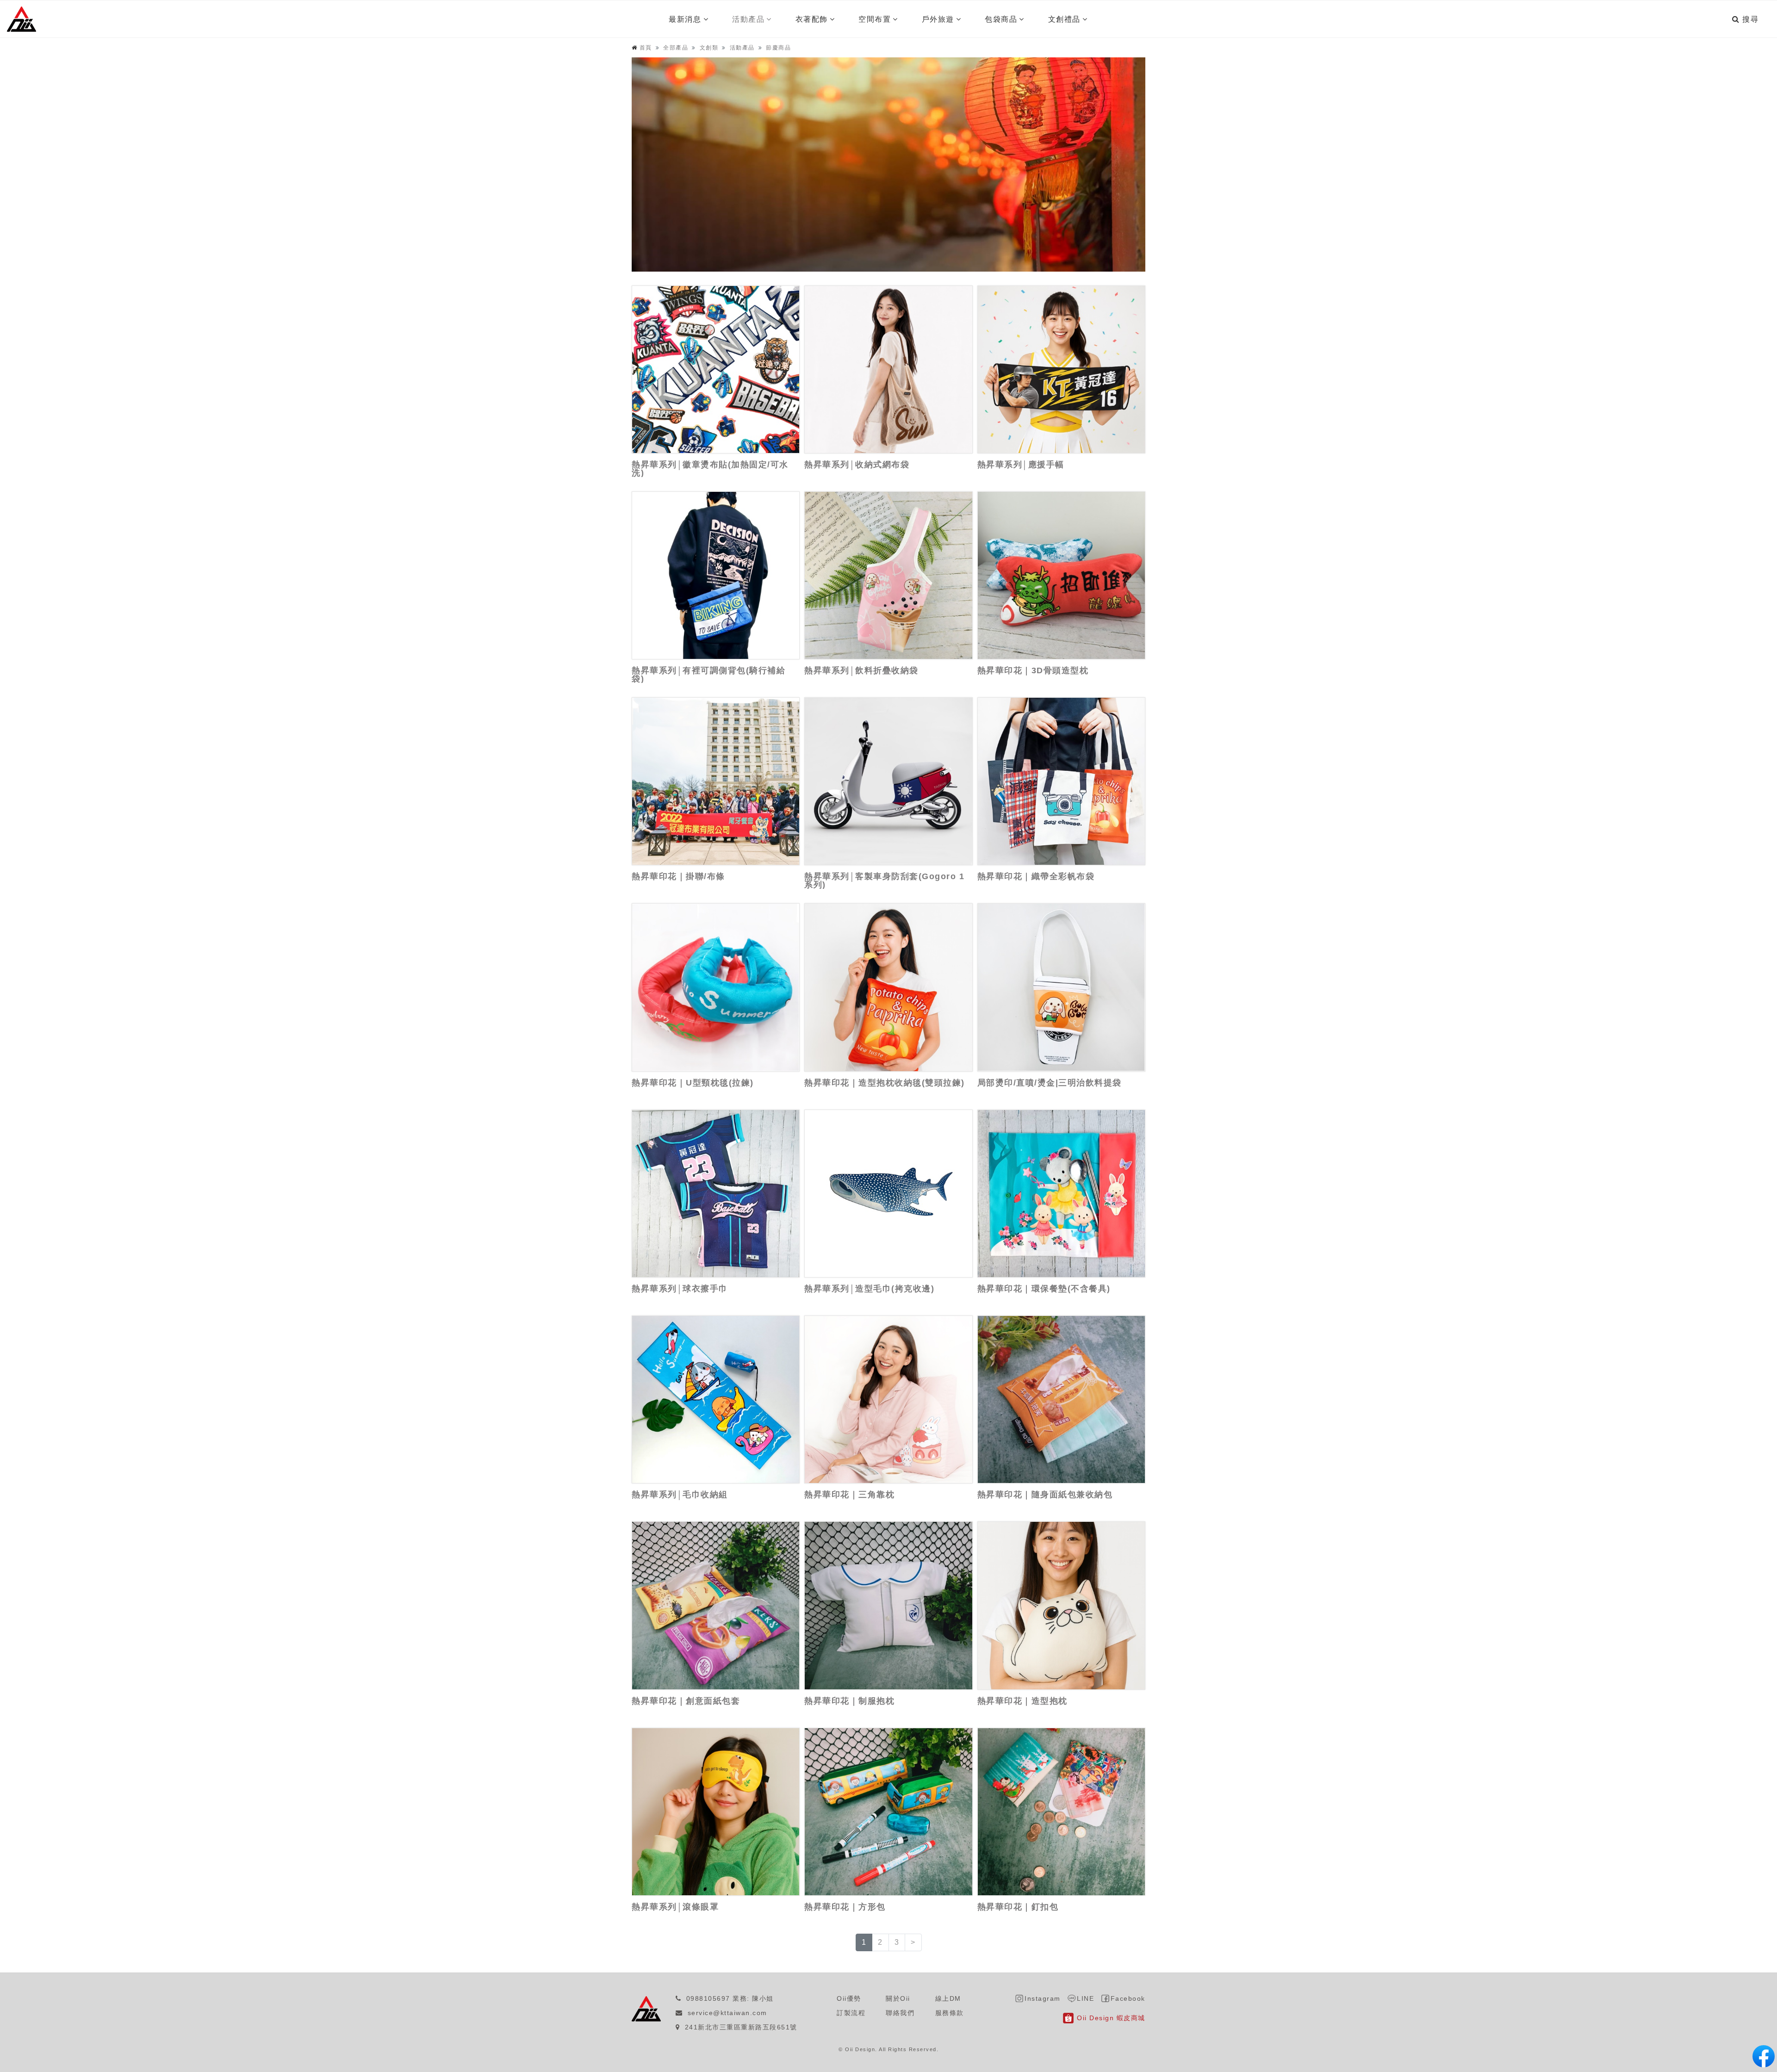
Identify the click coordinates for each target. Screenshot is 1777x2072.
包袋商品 (1001, 19)
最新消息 (685, 19)
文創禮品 (1064, 19)
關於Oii (898, 1998)
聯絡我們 (900, 2013)
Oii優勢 (849, 1998)
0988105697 (708, 1998)
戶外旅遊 (938, 19)
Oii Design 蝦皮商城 (1111, 2018)
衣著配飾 (812, 19)
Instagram (1043, 1998)
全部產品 (676, 48)
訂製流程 (851, 2013)
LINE (1085, 1998)
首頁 (646, 48)
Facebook (1128, 1998)
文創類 (709, 48)
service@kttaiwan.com (727, 2013)
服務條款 (950, 2013)
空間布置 (875, 19)
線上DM (948, 1998)
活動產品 (748, 19)
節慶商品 (778, 48)
